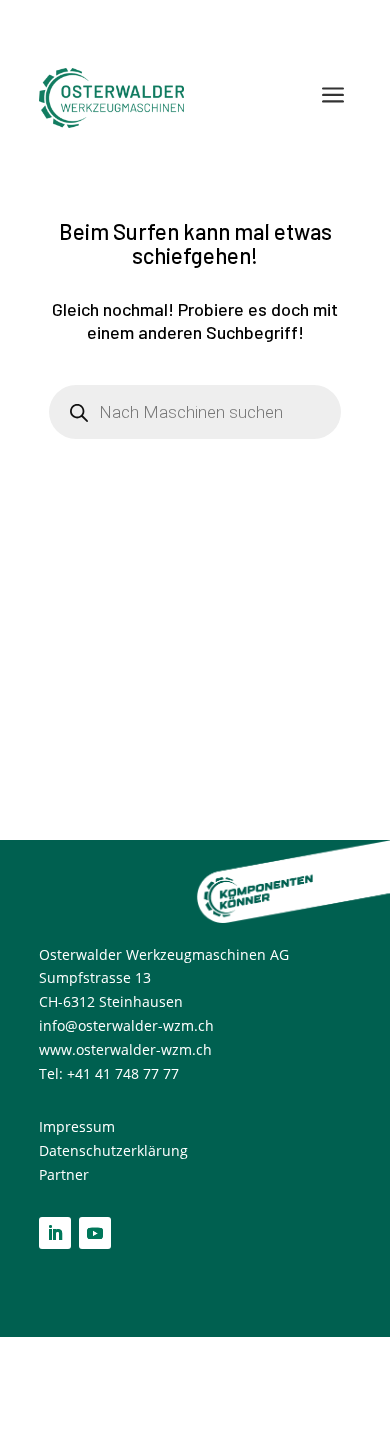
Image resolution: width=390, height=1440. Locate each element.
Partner (64, 1174)
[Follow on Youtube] (95, 1233)
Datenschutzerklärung (113, 1150)
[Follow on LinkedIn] (55, 1233)
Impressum (79, 1126)
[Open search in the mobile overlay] (195, 412)
